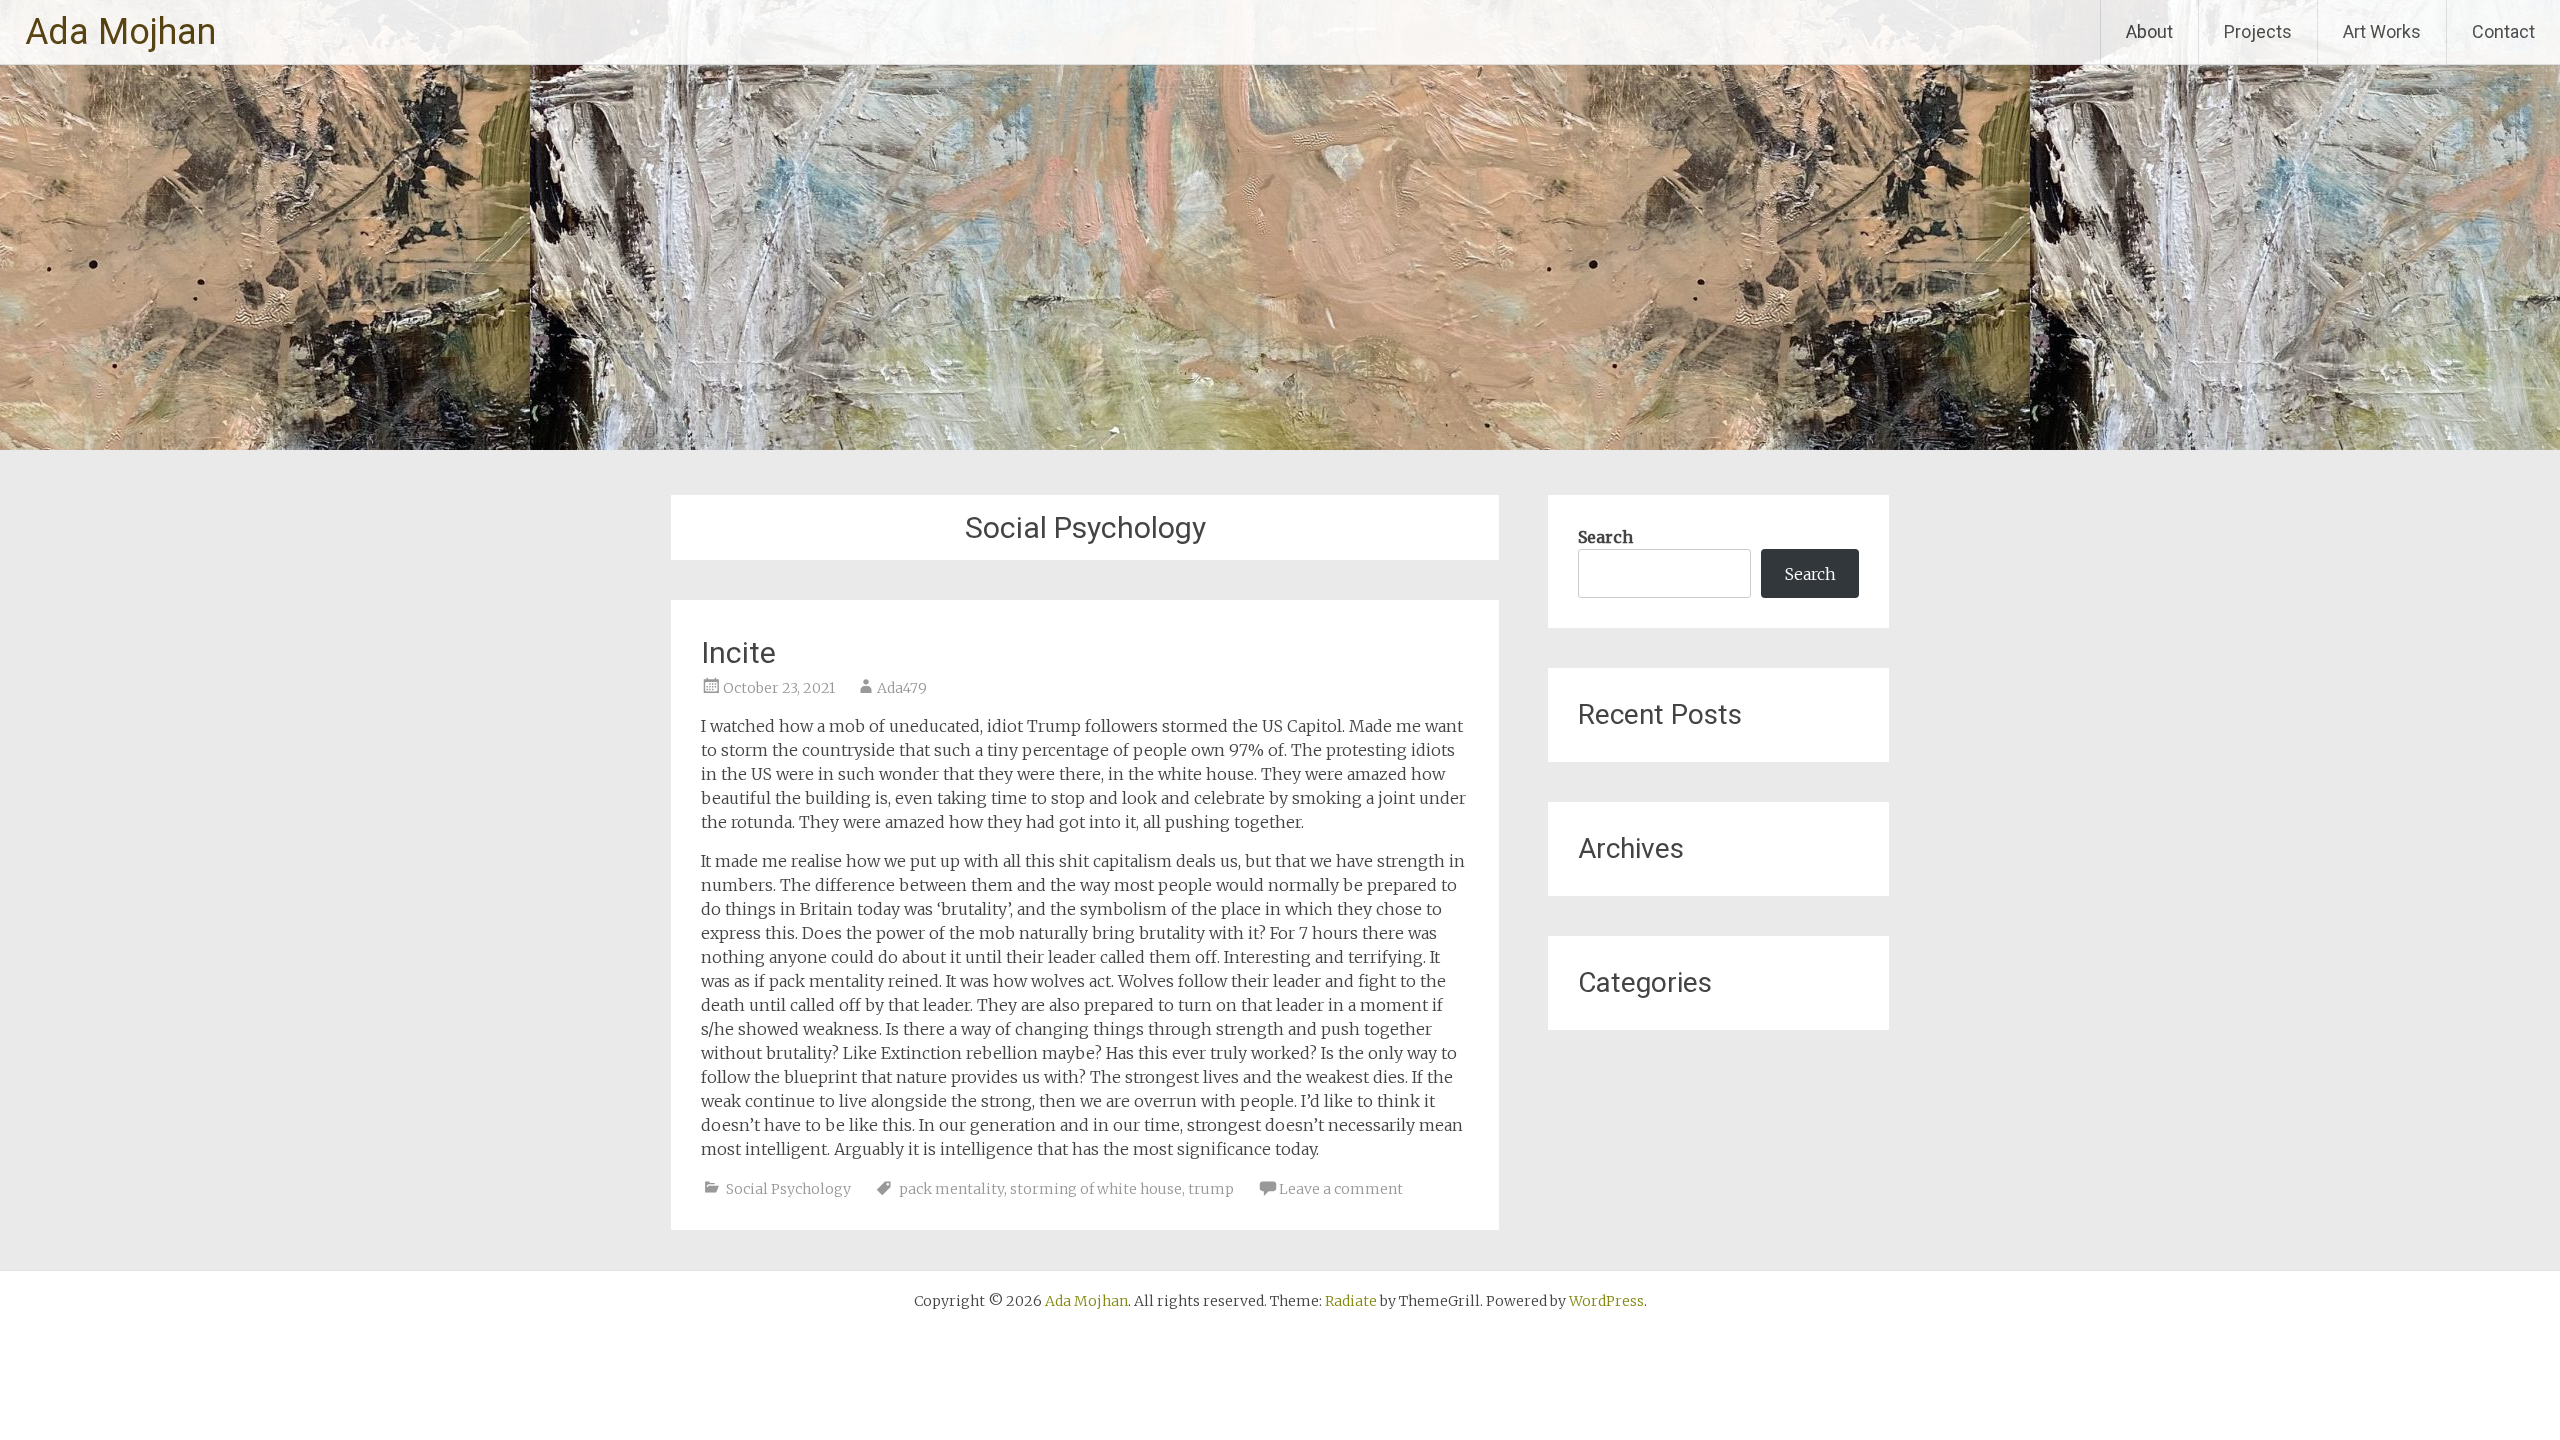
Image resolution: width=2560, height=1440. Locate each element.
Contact (2503, 31)
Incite (738, 652)
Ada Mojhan (120, 32)
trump (1211, 1189)
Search (1605, 537)
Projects (2258, 31)
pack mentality (951, 1189)
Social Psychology (788, 1189)
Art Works (2382, 31)
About (2149, 31)
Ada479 (902, 688)
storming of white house (1096, 1189)
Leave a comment (1341, 1189)
